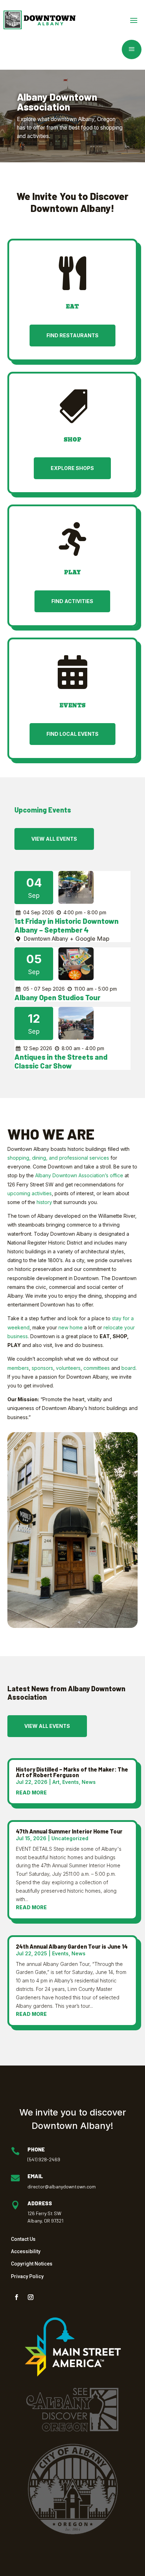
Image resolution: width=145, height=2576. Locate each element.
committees (97, 1368)
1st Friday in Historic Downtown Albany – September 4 (67, 925)
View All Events (54, 839)
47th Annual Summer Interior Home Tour (69, 1831)
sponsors (42, 1368)
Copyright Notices (32, 2264)
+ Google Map (90, 939)
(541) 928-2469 (44, 2159)
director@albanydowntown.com (62, 2186)
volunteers (68, 1368)
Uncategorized (70, 1838)
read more (31, 1792)
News (89, 1782)
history (44, 1202)
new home (71, 1327)
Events (71, 1782)
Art (56, 1782)
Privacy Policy (27, 2276)
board (128, 1368)
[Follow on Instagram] (31, 2297)
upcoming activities (30, 1193)
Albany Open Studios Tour (57, 997)
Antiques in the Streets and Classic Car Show (61, 1061)
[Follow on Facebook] (17, 2297)
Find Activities (72, 601)
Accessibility (26, 2251)
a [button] (132, 49)
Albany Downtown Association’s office (79, 1175)
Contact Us (23, 2239)
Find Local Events (72, 734)
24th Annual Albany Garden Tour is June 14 (72, 1946)
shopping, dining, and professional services (58, 1158)
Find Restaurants (72, 335)
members (18, 1368)
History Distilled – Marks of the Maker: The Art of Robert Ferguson (72, 1772)
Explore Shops (72, 468)
